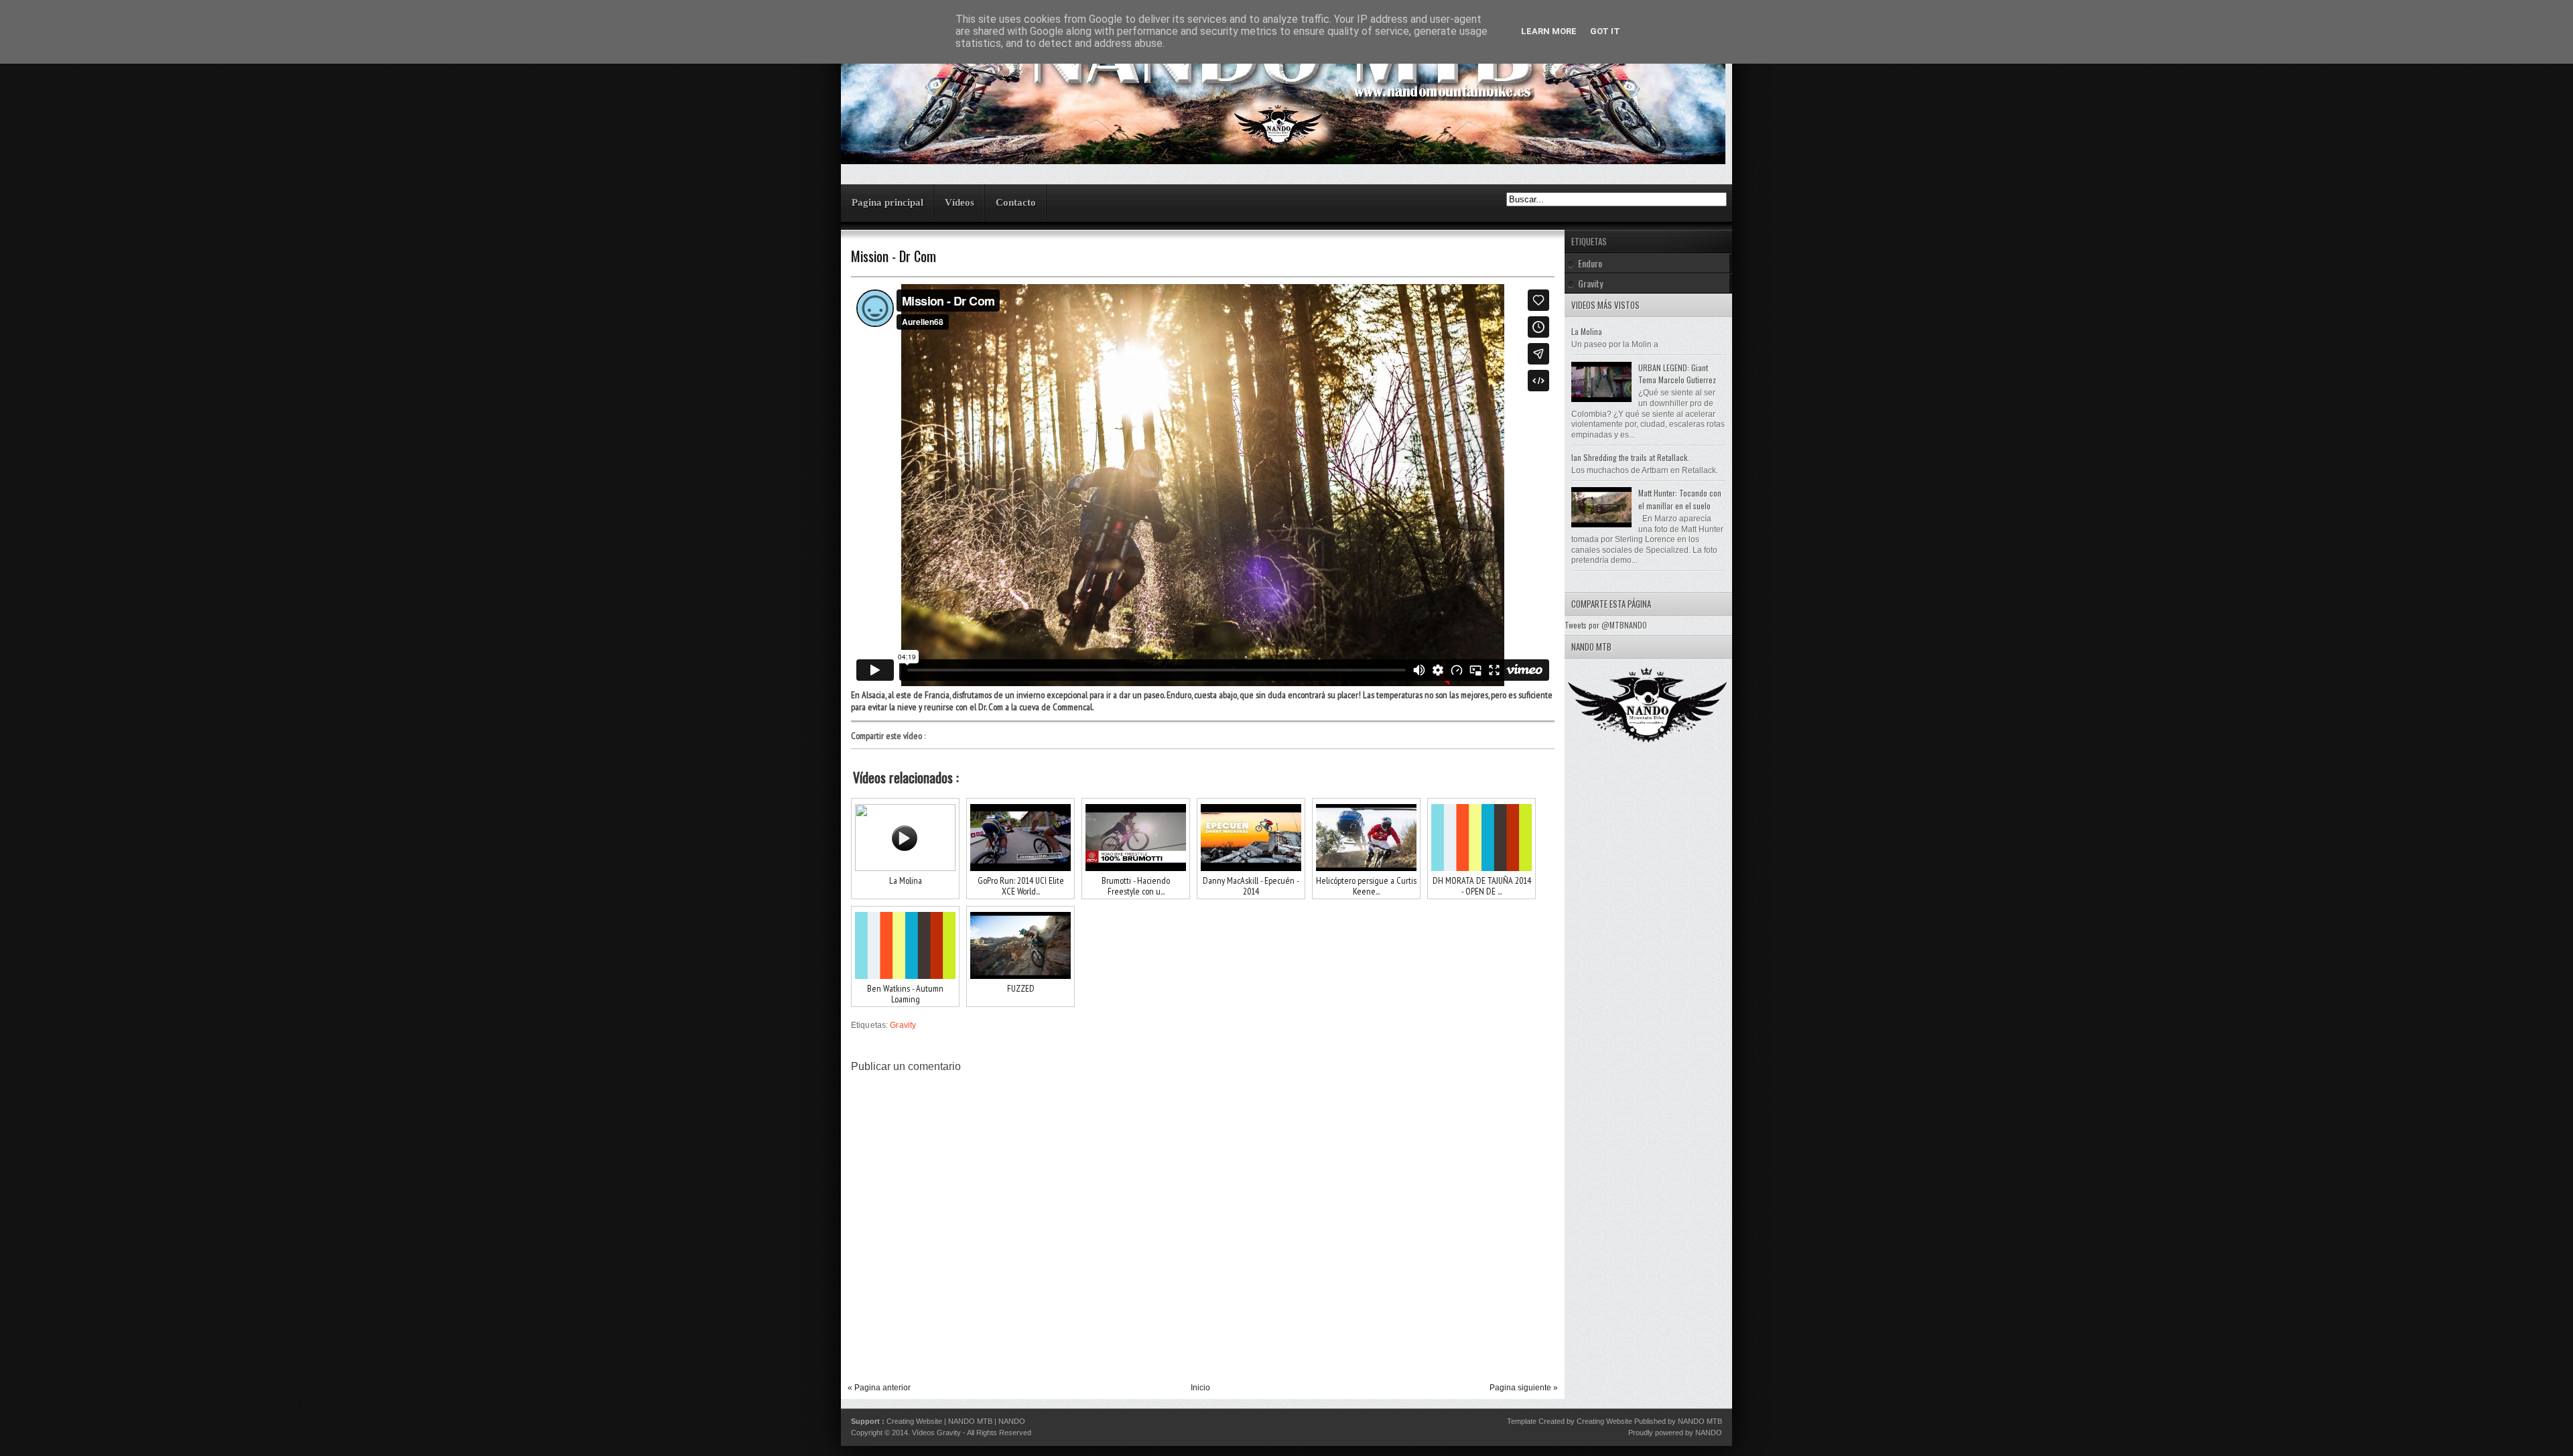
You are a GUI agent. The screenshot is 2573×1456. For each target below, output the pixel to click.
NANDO (1012, 1421)
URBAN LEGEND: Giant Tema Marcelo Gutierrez (1677, 374)
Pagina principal (887, 202)
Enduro (1590, 263)
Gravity (903, 1025)
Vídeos (960, 202)
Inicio (1200, 1388)
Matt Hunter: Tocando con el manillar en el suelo (1680, 499)
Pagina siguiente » (1524, 1388)
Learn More (1549, 31)
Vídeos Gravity (936, 1433)
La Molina (1587, 331)
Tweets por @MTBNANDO (1606, 625)
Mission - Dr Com (894, 256)
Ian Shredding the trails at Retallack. (1630, 457)
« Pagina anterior (879, 1388)
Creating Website (914, 1421)
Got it (1605, 31)
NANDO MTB (970, 1421)
